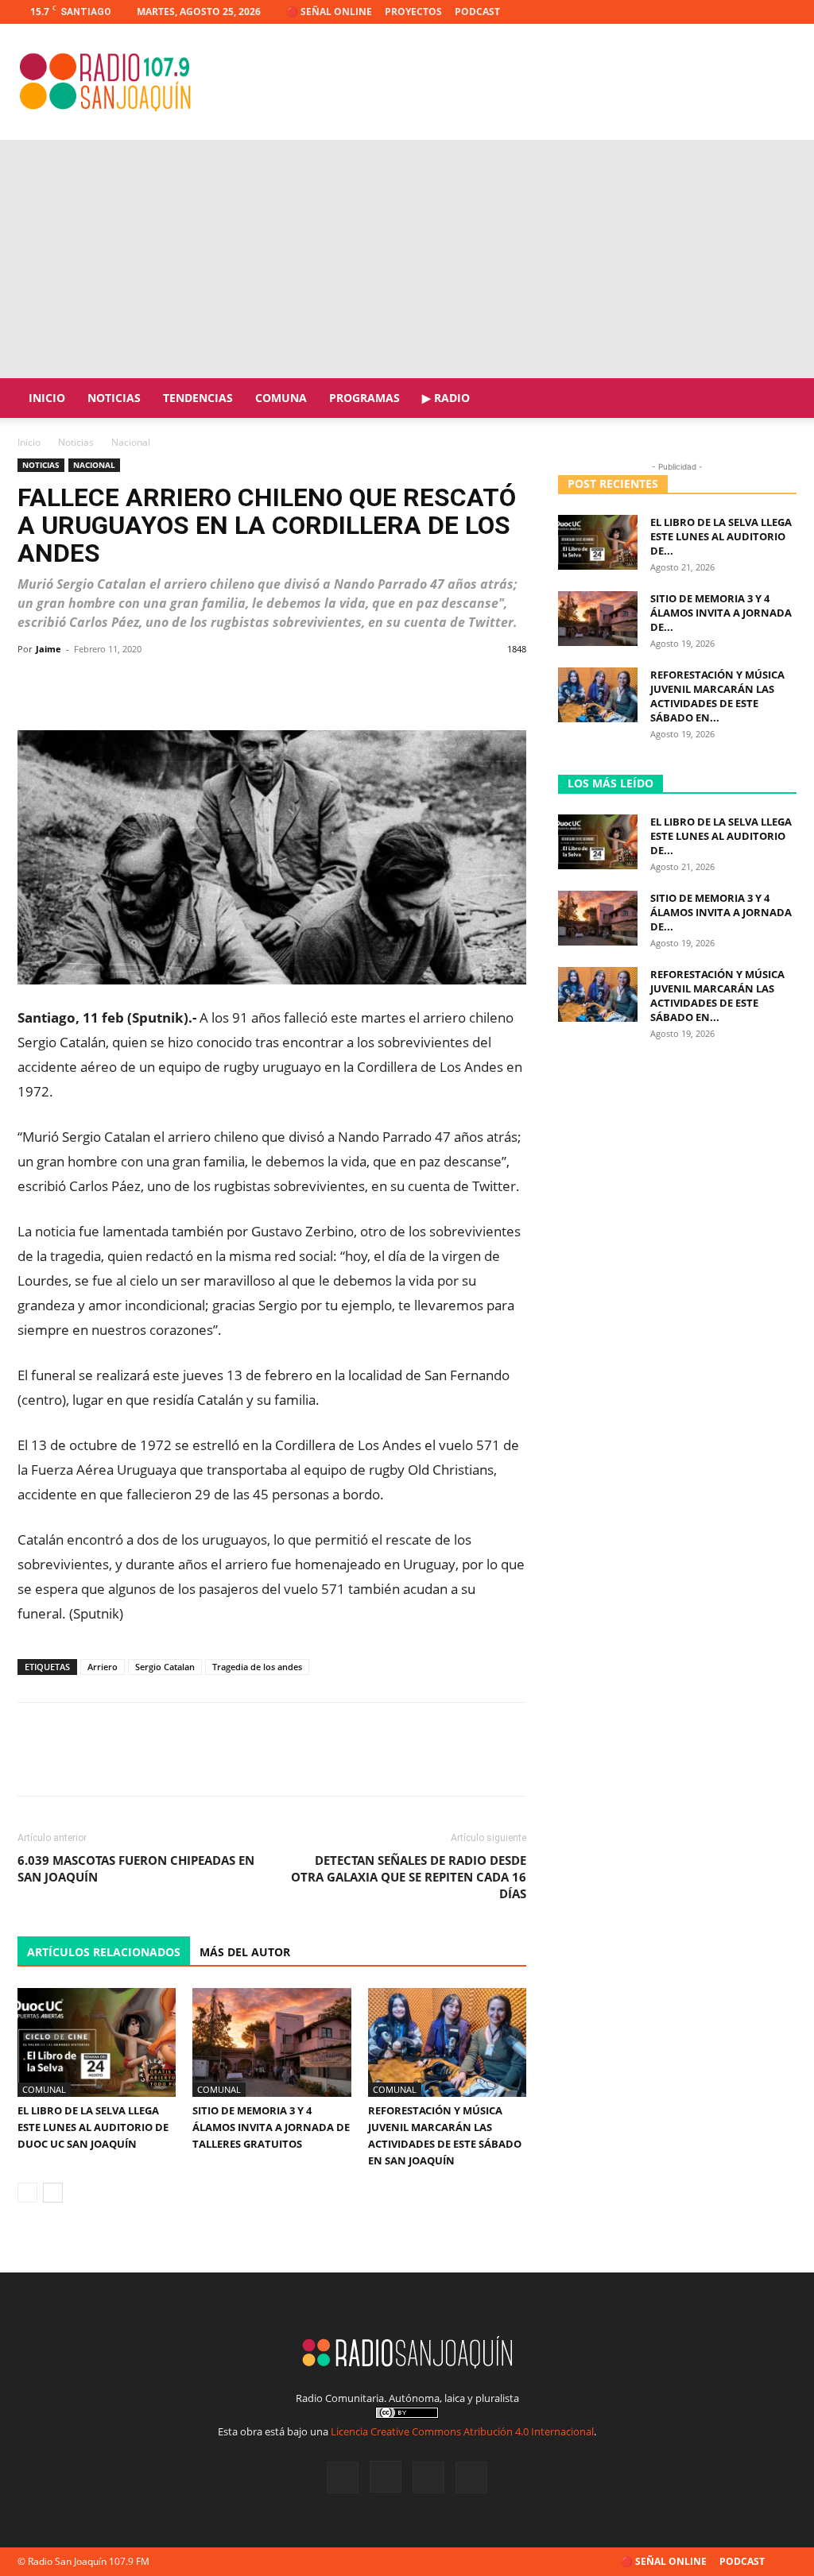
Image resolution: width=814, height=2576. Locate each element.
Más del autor (245, 1952)
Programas (364, 398)
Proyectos (413, 12)
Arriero (103, 1667)
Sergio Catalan (165, 1667)
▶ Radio (446, 398)
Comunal (44, 2089)
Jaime (48, 649)
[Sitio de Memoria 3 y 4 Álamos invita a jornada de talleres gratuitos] (271, 2042)
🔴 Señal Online (329, 12)
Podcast (477, 12)
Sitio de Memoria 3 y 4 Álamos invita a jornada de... (721, 613)
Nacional (94, 465)
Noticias (114, 398)
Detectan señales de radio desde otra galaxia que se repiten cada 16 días (409, 1877)
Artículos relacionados (104, 1952)
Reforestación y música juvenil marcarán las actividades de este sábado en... (717, 696)
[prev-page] (27, 2193)
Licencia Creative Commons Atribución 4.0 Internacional (462, 2431)
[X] (758, 12)
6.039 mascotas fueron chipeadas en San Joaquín (136, 1868)
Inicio (47, 398)
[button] (777, 399)
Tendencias (198, 398)
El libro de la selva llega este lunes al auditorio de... (721, 536)
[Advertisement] (407, 259)
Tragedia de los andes (257, 1667)
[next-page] (53, 2193)
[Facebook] (706, 12)
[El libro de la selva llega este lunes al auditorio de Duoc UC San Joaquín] (97, 2042)
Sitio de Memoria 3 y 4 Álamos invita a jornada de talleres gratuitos (271, 2127)
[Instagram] (732, 12)
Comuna (281, 398)
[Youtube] (785, 12)
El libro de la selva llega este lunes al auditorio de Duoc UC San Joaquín (93, 2127)
